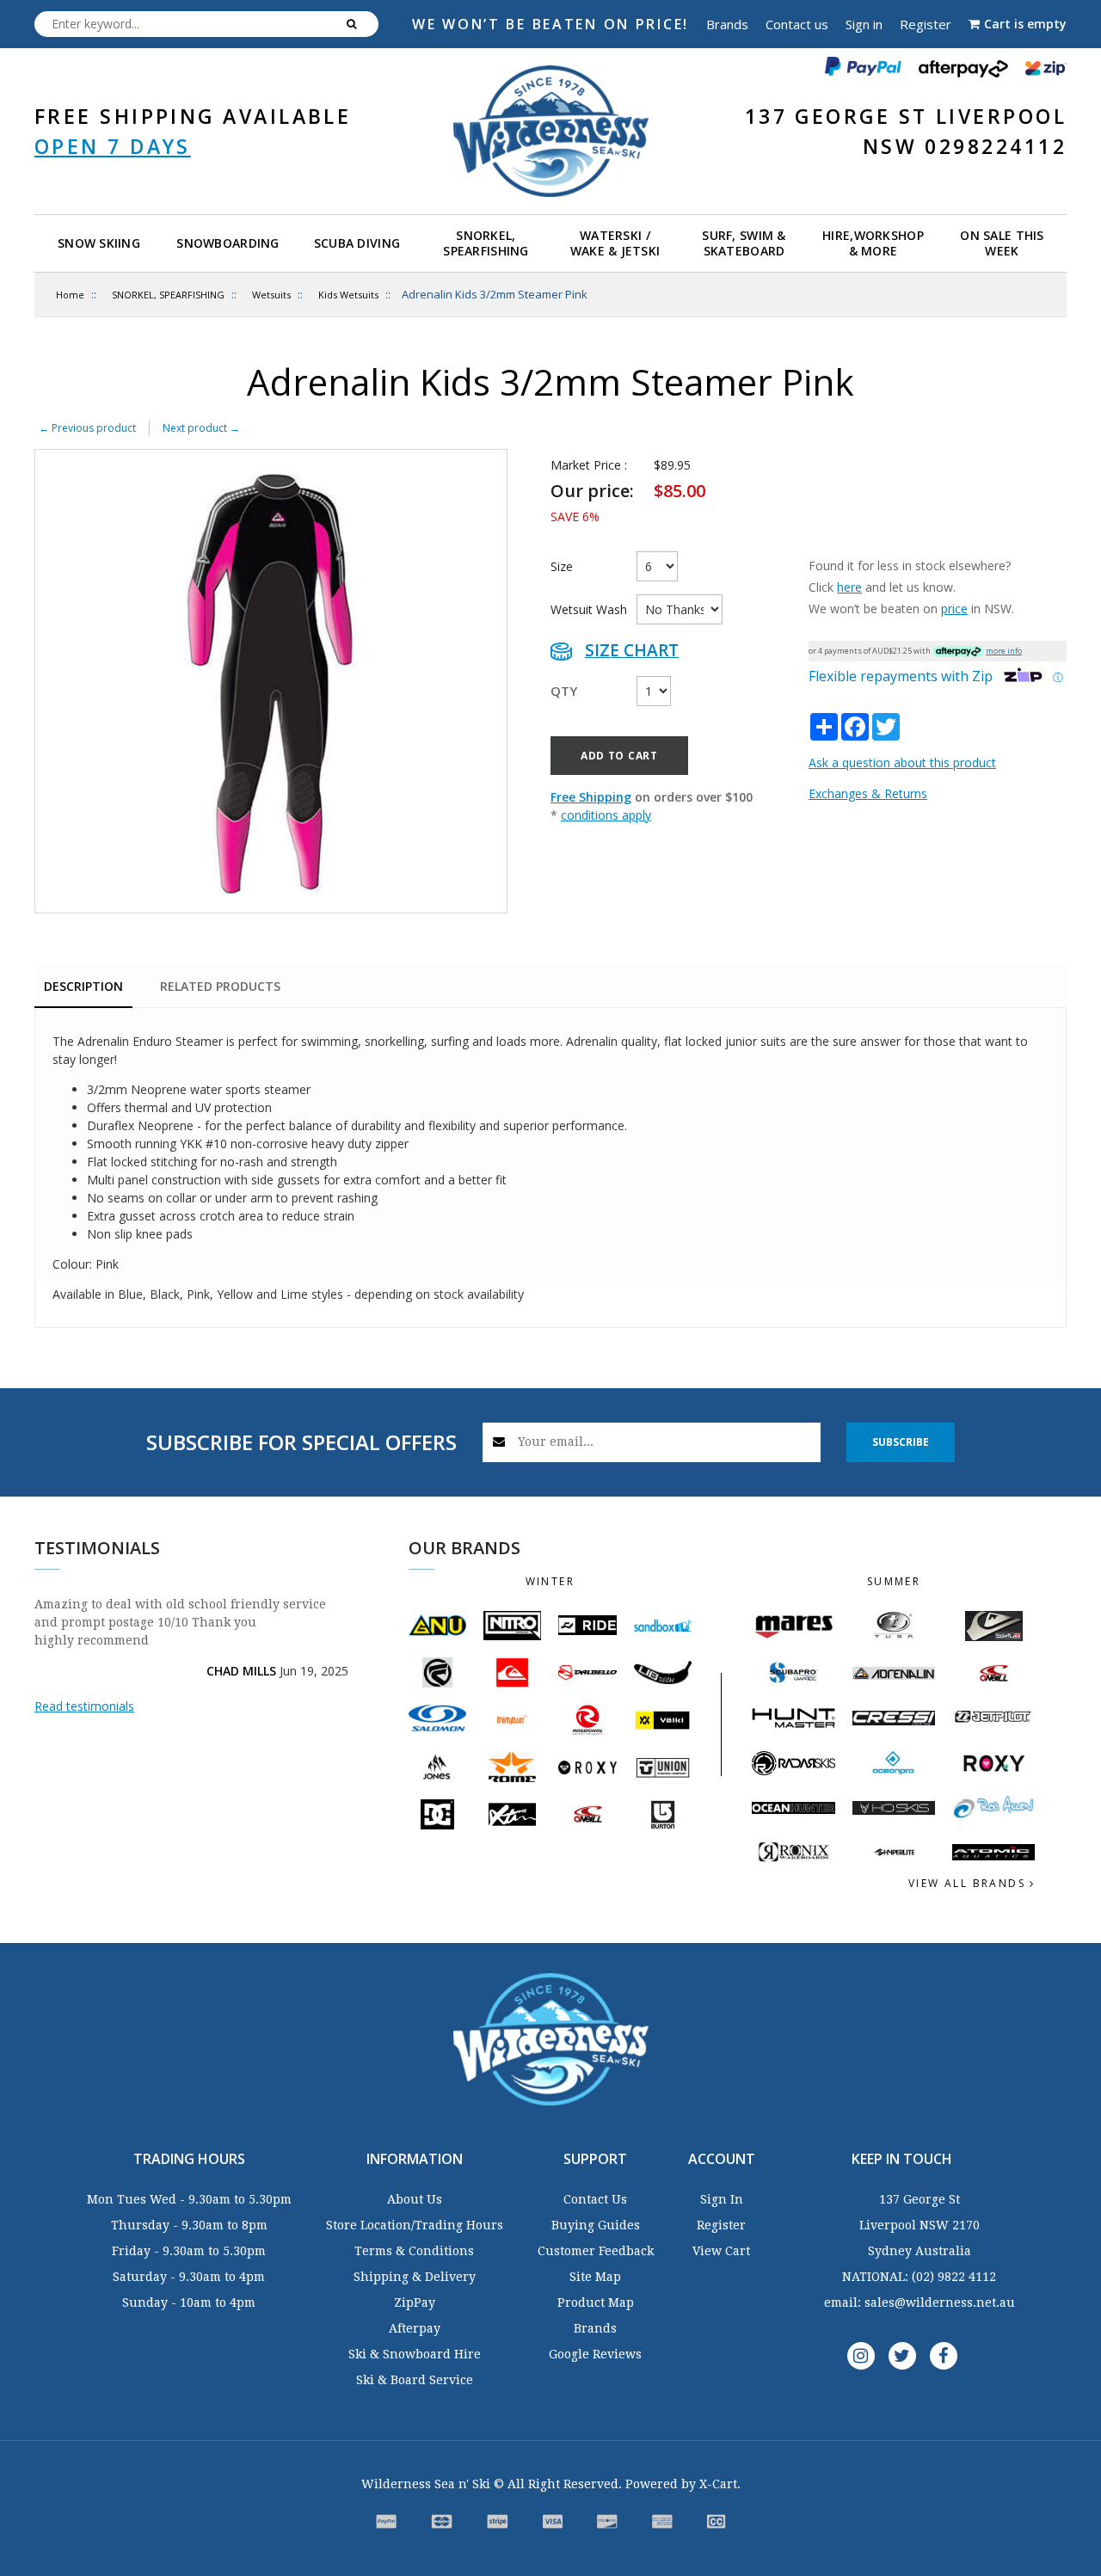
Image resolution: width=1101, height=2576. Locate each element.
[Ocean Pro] (894, 1763)
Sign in (864, 24)
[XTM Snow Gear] (512, 1814)
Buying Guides (596, 2225)
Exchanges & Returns (868, 793)
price (954, 609)
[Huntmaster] (793, 1718)
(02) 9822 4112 (954, 2277)
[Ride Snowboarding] (587, 1625)
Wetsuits (271, 295)
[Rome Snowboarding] (512, 1767)
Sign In (722, 2199)
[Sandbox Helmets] (663, 1625)
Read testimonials (84, 1706)
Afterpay (415, 2328)
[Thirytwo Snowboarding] (512, 1720)
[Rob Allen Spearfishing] (993, 1808)
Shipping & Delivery (415, 2277)
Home (70, 295)
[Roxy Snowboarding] (587, 1768)
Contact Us (595, 2199)
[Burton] (663, 1814)
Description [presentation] (83, 986)
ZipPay (415, 2302)
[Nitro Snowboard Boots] (512, 1626)
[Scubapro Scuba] (793, 1673)
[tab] (83, 988)
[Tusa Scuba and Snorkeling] (894, 1626)
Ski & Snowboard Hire (415, 2354)
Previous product (87, 428)
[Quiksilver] (512, 1672)
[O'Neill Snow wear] (587, 1814)
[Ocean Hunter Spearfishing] (793, 1808)
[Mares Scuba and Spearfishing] (793, 1626)
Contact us (797, 24)
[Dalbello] (587, 1672)
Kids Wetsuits (348, 295)
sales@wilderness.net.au (940, 2302)
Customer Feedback (596, 2251)
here (849, 587)
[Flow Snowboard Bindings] (437, 1672)
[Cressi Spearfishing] (894, 1718)
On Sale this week (1002, 243)
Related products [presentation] (220, 986)
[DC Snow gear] (437, 1814)
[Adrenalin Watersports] (894, 1673)
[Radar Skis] (793, 1763)
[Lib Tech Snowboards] (663, 1672)
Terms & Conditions (414, 2251)
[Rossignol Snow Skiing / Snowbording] (587, 1720)
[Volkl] (663, 1720)
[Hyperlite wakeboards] (894, 1852)
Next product (201, 428)
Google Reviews (595, 2354)
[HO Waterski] (894, 1808)
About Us (415, 2199)
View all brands (969, 1883)
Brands (727, 24)
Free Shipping (591, 797)
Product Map (596, 2302)
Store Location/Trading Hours (415, 2225)
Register (926, 24)
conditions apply (606, 815)
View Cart (721, 2251)
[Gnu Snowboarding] (437, 1626)
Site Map (595, 2277)
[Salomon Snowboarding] (437, 1720)
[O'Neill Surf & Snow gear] (993, 1673)
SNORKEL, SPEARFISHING (168, 295)
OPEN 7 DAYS (113, 146)
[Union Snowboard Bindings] (663, 1768)
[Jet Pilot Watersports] (993, 1718)
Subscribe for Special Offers (301, 1442)
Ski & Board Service (415, 2380)
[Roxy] (993, 1763)
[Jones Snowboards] (437, 1767)
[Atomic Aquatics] (993, 1853)
